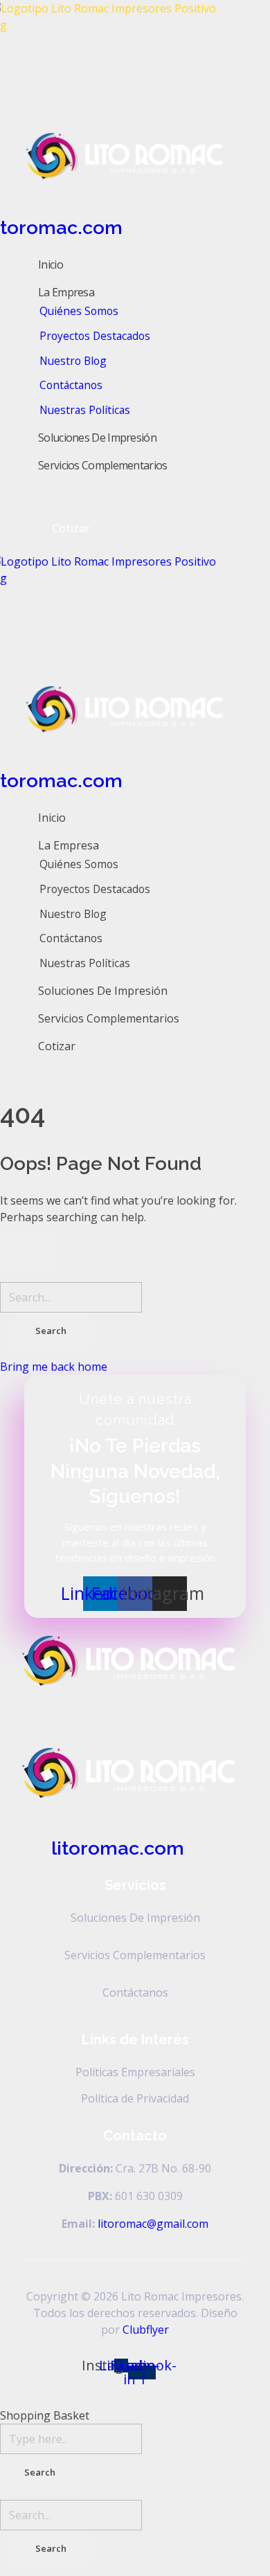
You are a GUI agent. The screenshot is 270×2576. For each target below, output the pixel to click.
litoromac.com (118, 1848)
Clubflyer (146, 2330)
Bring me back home (54, 1367)
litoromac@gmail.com (153, 2224)
